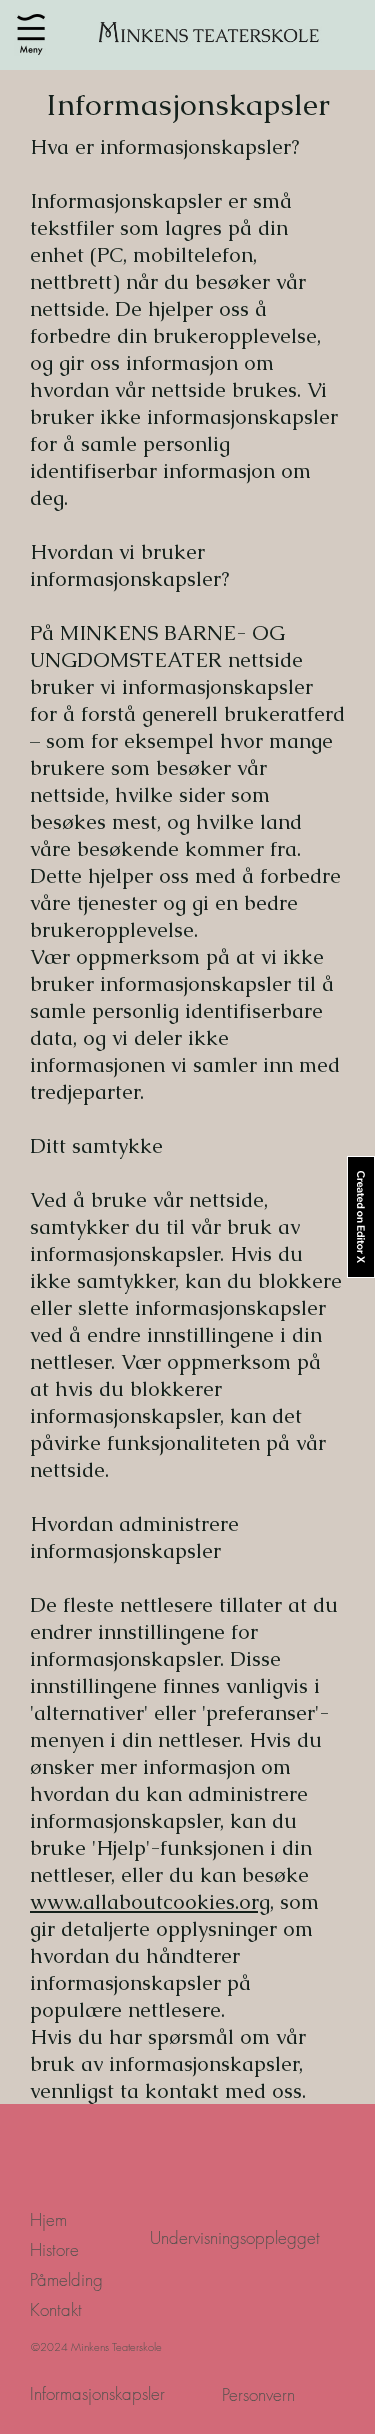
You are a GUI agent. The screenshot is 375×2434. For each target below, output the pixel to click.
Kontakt (56, 2309)
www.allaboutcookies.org (150, 1901)
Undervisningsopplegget (235, 2237)
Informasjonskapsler (97, 2393)
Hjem (48, 2219)
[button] (31, 35)
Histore (54, 2249)
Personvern (258, 2394)
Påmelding (66, 2279)
